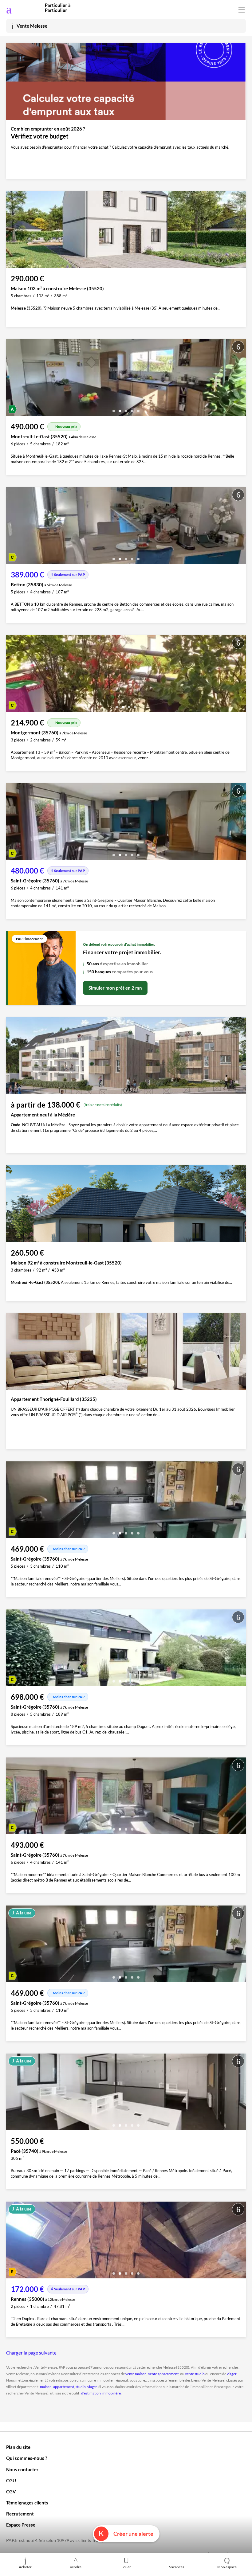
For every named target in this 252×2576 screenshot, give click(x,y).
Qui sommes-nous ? (27, 2458)
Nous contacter (22, 2469)
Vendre (76, 2567)
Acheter (25, 2567)
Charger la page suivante (31, 2353)
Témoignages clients (27, 2503)
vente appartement (163, 2374)
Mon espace (227, 2567)
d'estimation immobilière (101, 2393)
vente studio (195, 2374)
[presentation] (12, 379)
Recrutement (20, 2514)
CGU (11, 2480)
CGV (11, 2492)
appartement (64, 2387)
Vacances (177, 2567)
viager (232, 2374)
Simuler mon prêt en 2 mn (115, 988)
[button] (114, 409)
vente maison (136, 2374)
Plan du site (18, 2447)
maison (46, 2387)
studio (81, 2387)
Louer (126, 2567)
